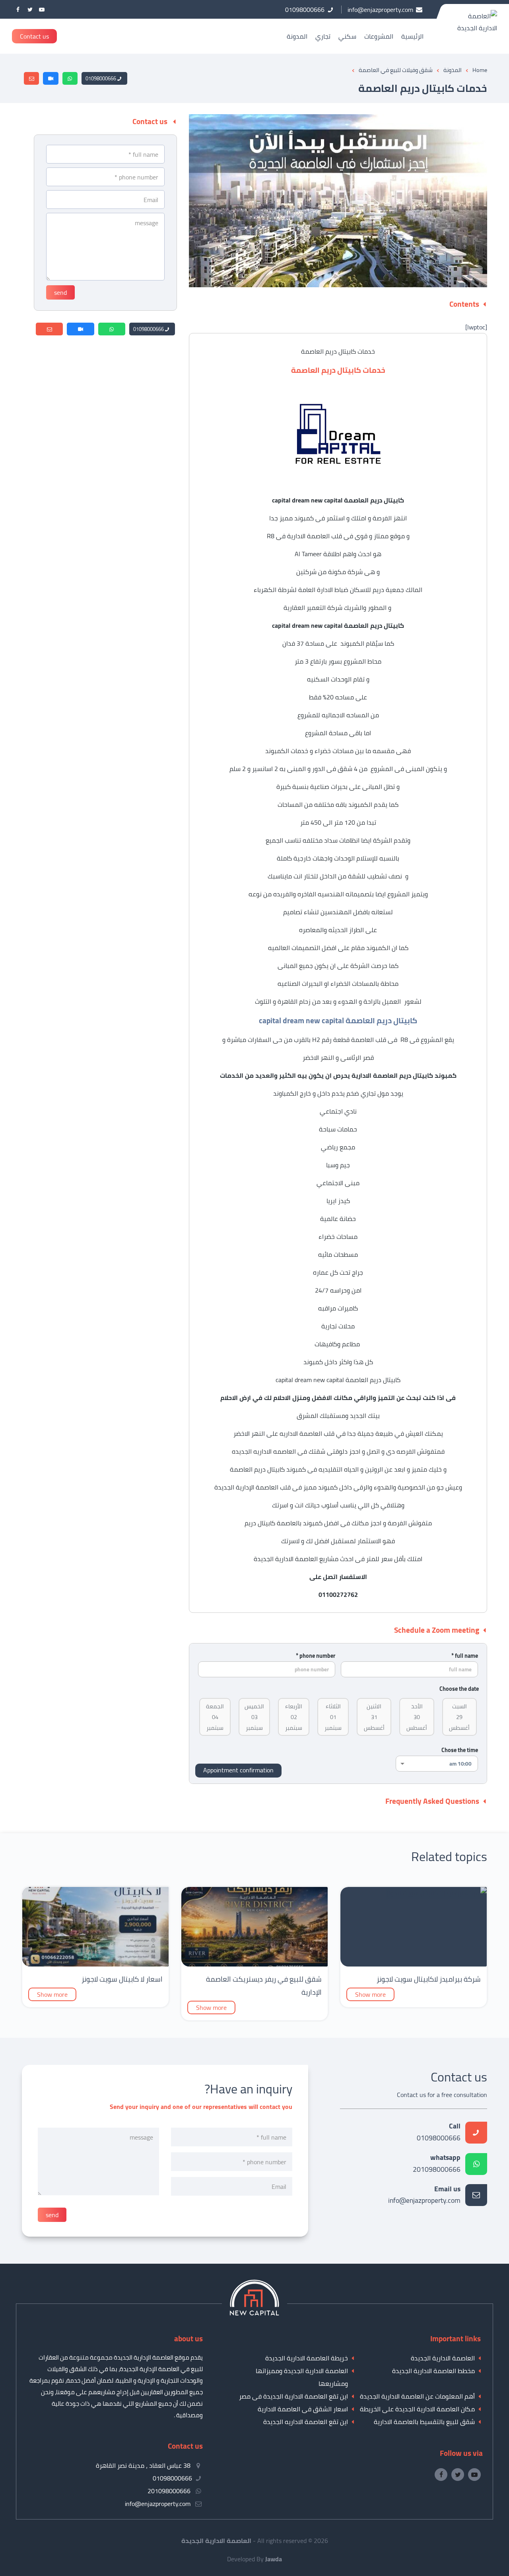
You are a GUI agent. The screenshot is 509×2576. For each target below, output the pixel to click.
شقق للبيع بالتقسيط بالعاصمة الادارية (424, 2422)
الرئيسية (412, 36)
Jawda (274, 2559)
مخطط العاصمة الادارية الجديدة (433, 2371)
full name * (465, 1656)
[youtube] (42, 9)
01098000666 (101, 78)
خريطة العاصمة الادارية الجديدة (307, 2358)
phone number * (316, 1656)
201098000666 (437, 2164)
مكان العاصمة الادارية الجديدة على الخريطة (417, 2409)
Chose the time (460, 1750)
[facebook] (18, 9)
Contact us (34, 36)
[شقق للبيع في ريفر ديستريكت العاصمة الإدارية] (254, 1964)
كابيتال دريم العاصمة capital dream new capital (338, 1380)
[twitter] (30, 9)
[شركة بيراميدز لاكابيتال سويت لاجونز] (436, 1893)
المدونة (297, 36)
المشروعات (379, 36)
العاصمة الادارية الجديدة (443, 2358)
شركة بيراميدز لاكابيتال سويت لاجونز (429, 1979)
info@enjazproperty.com (424, 2195)
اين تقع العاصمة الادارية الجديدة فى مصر (293, 2396)
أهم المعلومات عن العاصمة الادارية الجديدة (417, 2396)
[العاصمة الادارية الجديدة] (254, 2313)
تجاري (323, 36)
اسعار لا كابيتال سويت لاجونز (122, 1979)
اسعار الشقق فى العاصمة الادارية (303, 2409)
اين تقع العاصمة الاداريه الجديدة (306, 2422)
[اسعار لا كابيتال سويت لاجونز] (95, 1964)
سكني (347, 36)
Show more (370, 1994)
